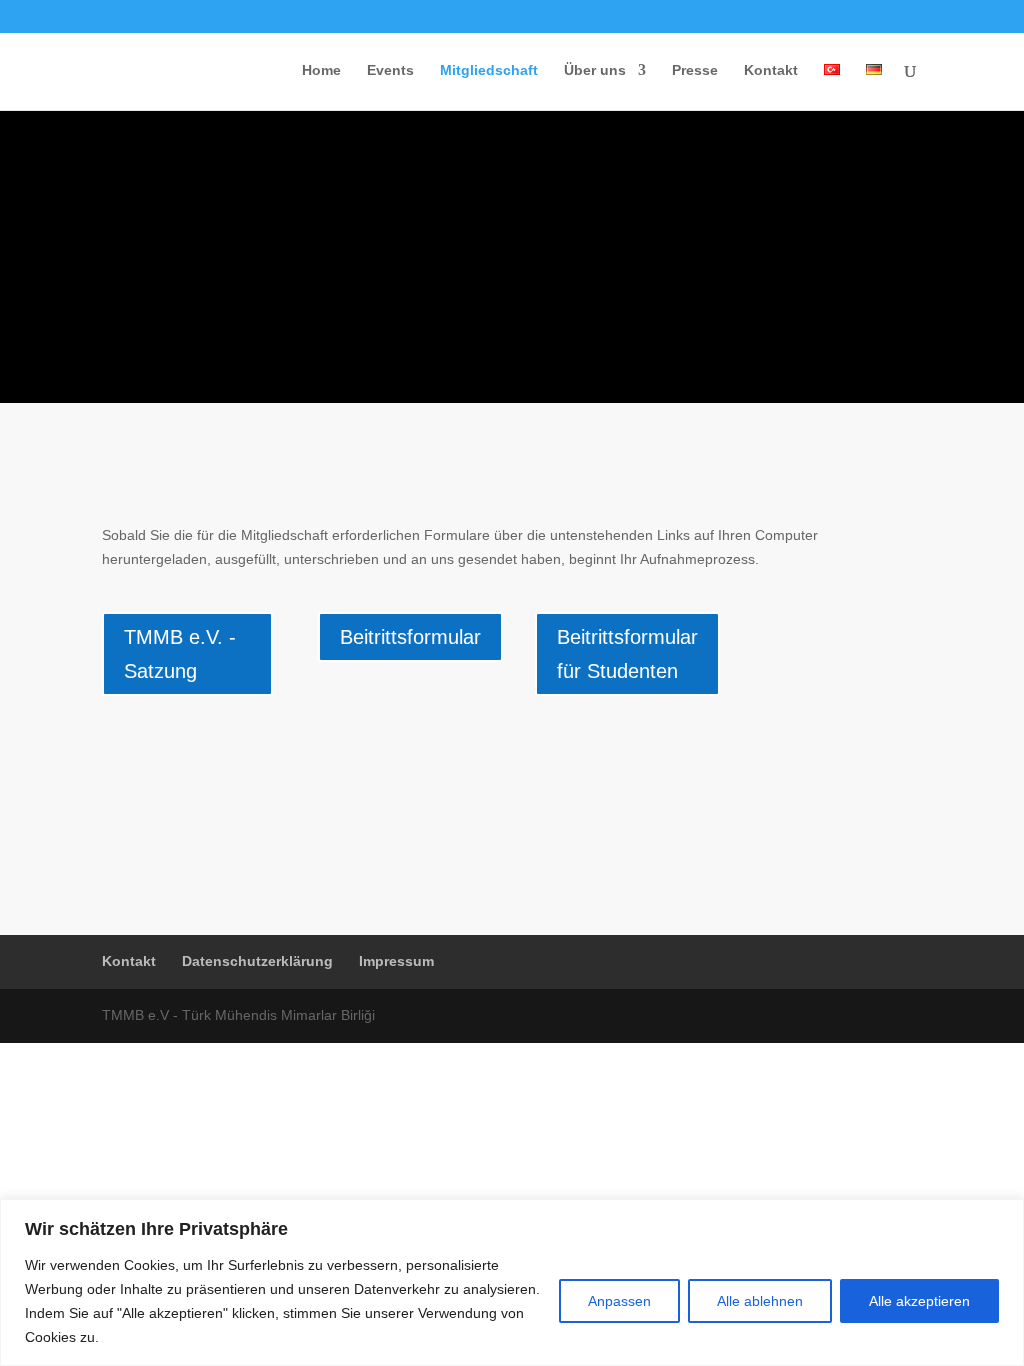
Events (390, 70)
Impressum (396, 961)
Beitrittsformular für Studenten (627, 654)
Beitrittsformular (410, 637)
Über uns (595, 70)
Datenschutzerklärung (257, 961)
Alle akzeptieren (919, 1301)
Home (321, 70)
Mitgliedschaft (489, 70)
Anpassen (619, 1301)
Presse (695, 70)
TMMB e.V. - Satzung (180, 654)
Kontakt (771, 70)
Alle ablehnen (760, 1301)
